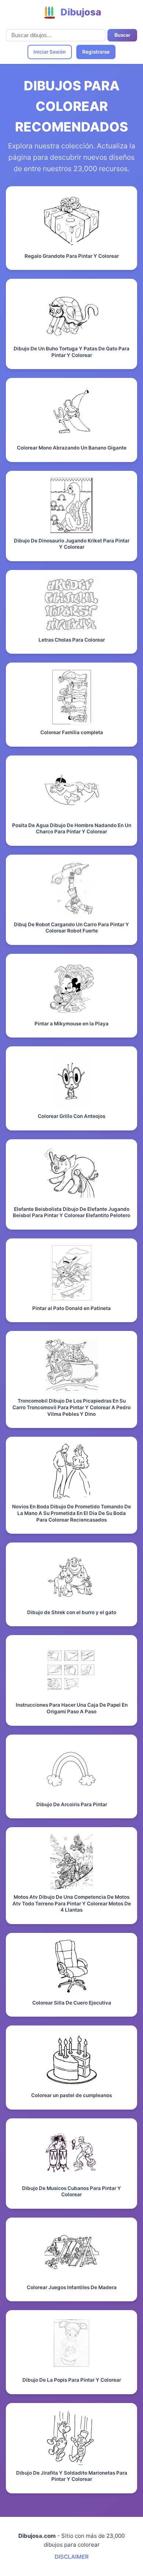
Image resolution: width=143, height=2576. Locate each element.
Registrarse (96, 52)
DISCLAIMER (72, 2557)
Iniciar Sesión (49, 52)
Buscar (122, 35)
